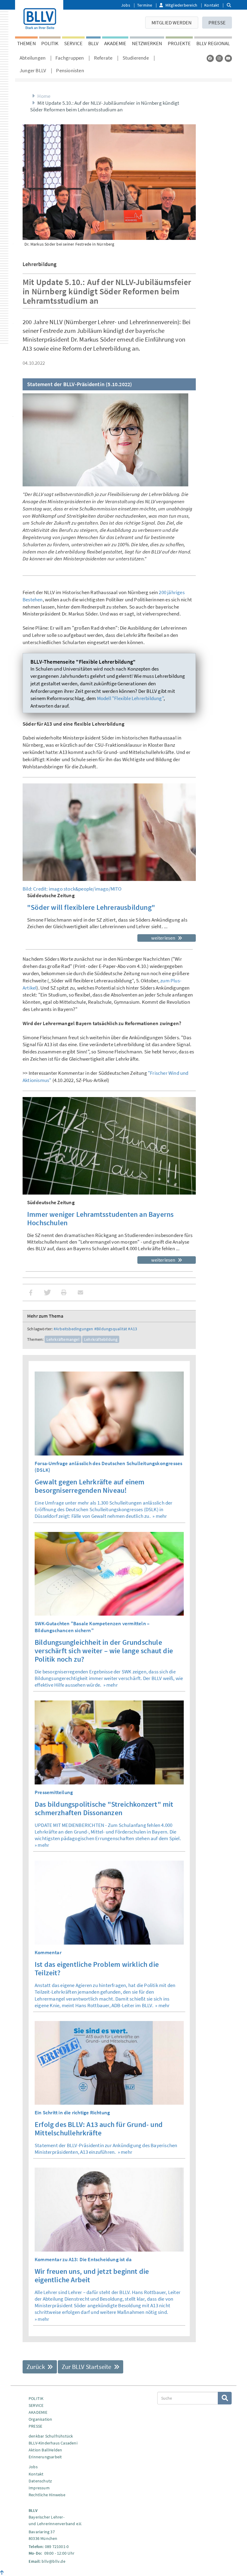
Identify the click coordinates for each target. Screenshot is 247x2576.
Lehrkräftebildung (101, 1339)
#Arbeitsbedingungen (73, 1329)
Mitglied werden (172, 23)
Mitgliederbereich (181, 5)
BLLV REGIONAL (213, 43)
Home (44, 96)
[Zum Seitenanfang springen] (2, 2573)
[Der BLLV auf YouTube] (228, 58)
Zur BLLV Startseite (87, 2367)
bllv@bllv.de (53, 2561)
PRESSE (217, 23)
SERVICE (73, 43)
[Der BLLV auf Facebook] (210, 58)
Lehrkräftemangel (63, 1339)
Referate (103, 58)
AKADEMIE (115, 43)
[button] (31, 1293)
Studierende (136, 58)
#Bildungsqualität (111, 1329)
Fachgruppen (70, 58)
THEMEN (27, 43)
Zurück (36, 2367)
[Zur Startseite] (39, 17)
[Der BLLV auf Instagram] (219, 58)
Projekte (179, 43)
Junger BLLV (33, 70)
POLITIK (50, 43)
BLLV (94, 43)
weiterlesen (164, 938)
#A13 (133, 1329)
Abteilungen (33, 58)
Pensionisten (70, 70)
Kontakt (212, 5)
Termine (145, 5)
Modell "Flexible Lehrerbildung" (130, 698)
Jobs (126, 5)
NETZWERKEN (147, 43)
